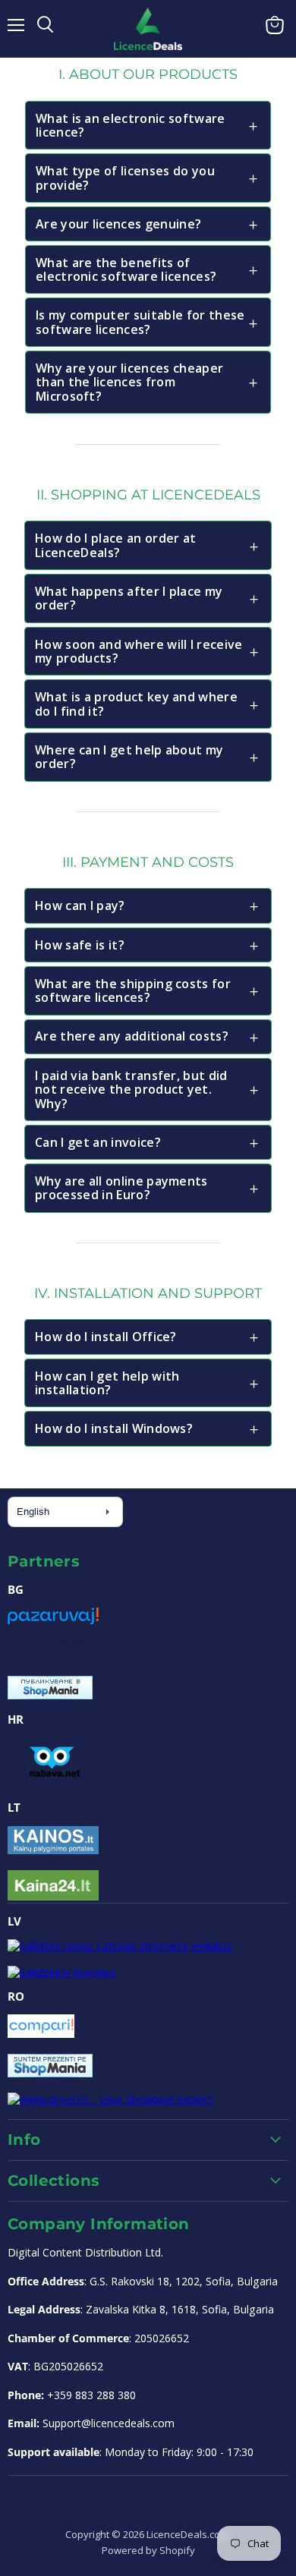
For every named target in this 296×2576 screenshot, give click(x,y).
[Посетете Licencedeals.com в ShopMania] (50, 1695)
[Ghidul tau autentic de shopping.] (41, 2033)
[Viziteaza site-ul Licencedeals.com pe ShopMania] (50, 2073)
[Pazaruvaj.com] (53, 1621)
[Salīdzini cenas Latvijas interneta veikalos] (120, 1945)
